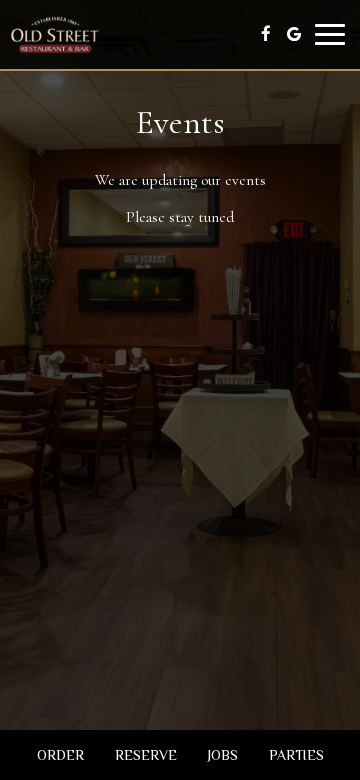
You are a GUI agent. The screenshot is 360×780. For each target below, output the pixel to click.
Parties (296, 755)
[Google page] (294, 34)
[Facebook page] (266, 34)
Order (60, 755)
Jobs (223, 755)
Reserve (146, 755)
